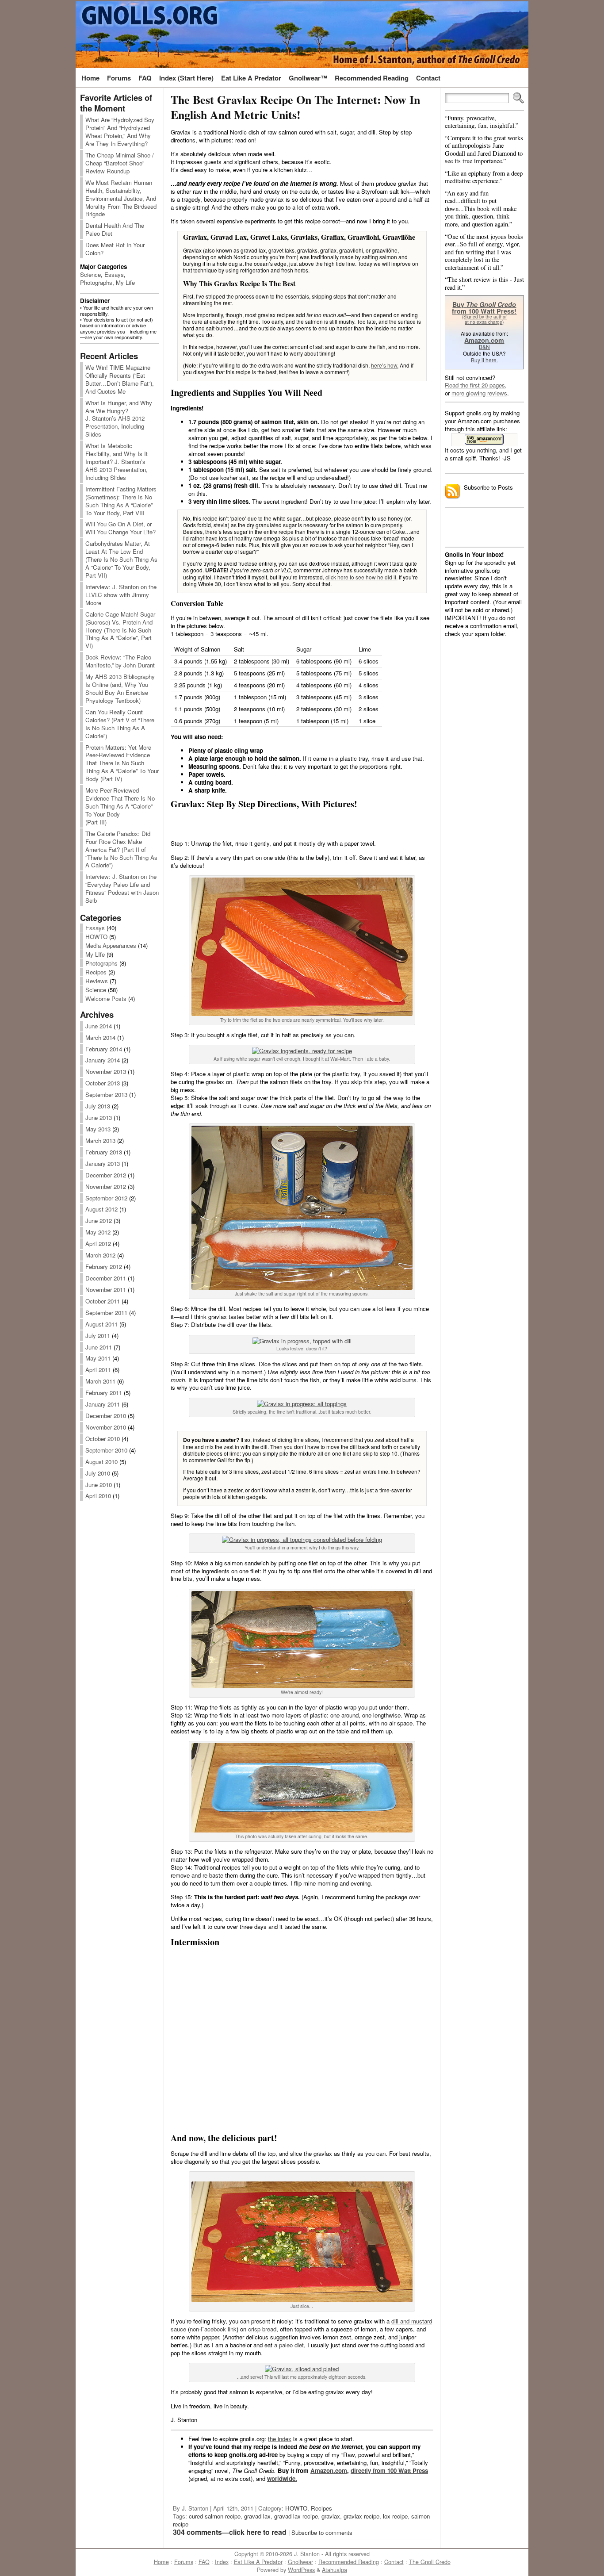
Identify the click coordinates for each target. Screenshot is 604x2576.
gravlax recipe (361, 2516)
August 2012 (101, 1209)
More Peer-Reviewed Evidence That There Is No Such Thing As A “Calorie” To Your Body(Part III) (120, 806)
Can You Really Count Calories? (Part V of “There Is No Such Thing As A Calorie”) (120, 724)
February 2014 (104, 1049)
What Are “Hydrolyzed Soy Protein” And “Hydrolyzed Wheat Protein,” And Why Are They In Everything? (120, 132)
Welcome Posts (106, 999)
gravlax (331, 2516)
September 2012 (106, 1198)
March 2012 (100, 1255)
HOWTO (96, 937)
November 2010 (106, 1427)
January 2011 (103, 1404)
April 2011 (98, 1370)
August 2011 (101, 1324)
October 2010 (103, 1439)
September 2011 (106, 1313)
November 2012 (106, 1186)
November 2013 (106, 1071)
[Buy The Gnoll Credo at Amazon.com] (484, 440)
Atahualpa (334, 2570)
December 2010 (106, 1416)
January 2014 (103, 1060)
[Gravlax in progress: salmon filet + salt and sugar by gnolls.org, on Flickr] (302, 1287)
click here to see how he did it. (361, 577)
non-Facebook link (213, 2329)
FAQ (204, 2562)
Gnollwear (300, 2562)
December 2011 (106, 1278)
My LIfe (95, 954)
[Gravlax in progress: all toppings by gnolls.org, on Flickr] (302, 1404)
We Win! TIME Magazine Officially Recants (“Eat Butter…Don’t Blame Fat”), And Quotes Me (120, 379)
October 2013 (103, 1083)
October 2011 (103, 1301)
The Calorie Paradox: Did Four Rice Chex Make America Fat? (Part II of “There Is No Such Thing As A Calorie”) (121, 849)
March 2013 (100, 1140)
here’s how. (385, 365)
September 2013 (106, 1094)
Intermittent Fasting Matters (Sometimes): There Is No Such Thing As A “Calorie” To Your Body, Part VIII (121, 501)
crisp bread (262, 2329)
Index (222, 2562)
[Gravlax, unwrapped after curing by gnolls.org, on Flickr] (302, 2300)
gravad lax (257, 2516)
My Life (125, 282)
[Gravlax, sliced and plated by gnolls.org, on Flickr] (302, 2369)
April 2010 (98, 1496)
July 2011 (98, 1336)
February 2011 (104, 1393)
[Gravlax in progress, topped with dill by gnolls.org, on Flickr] (302, 1341)
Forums (184, 2562)
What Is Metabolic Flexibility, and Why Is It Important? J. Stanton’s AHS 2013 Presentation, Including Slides (117, 462)
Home (161, 2562)
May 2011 (98, 1358)
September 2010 (106, 1450)
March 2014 (100, 1037)
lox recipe (395, 2516)
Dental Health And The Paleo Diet (115, 229)
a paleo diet (289, 2345)
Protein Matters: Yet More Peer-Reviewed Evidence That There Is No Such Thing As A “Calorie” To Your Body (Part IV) (122, 763)
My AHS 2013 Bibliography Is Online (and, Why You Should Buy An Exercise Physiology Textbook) (120, 688)
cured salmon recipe (215, 2516)
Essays (114, 274)
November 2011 (106, 1290)
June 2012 (99, 1221)
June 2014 (99, 1026)
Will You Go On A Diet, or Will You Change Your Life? (120, 528)
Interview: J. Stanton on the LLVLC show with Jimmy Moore (121, 595)
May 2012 (98, 1232)
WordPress (301, 2570)
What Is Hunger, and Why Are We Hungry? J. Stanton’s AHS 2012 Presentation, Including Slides (119, 419)
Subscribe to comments (322, 2532)
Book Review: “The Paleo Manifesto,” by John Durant (120, 661)
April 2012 (98, 1244)
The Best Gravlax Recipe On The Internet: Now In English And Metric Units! (295, 107)
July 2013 (98, 1106)
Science (90, 274)
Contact (394, 2562)
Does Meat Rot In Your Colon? (115, 249)
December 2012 (106, 1175)
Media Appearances (111, 945)
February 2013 (104, 1152)
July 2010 (98, 1473)
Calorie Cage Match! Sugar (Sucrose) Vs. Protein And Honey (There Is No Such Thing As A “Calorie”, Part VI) (120, 630)
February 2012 (104, 1267)
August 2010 (101, 1462)
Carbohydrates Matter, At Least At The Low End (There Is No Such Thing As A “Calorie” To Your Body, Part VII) (121, 559)
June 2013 (99, 1117)
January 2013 (103, 1163)
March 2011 (100, 1381)
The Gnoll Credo (430, 2562)
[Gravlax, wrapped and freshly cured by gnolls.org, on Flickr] (302, 1830)
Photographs (96, 282)
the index (280, 2439)
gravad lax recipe (296, 2516)
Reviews (97, 981)
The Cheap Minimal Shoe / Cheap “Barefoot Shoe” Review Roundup (120, 163)
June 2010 (99, 1485)
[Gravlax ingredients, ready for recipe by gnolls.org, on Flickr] (302, 1051)
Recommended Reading (349, 2562)
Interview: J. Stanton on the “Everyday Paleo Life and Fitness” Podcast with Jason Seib (122, 888)
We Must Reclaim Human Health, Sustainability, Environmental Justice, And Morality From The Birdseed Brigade (121, 198)
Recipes (96, 972)
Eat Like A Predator (258, 2562)
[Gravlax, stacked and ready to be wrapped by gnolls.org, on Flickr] (302, 1686)
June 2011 (99, 1347)
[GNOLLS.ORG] (302, 34)
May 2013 (98, 1129)
